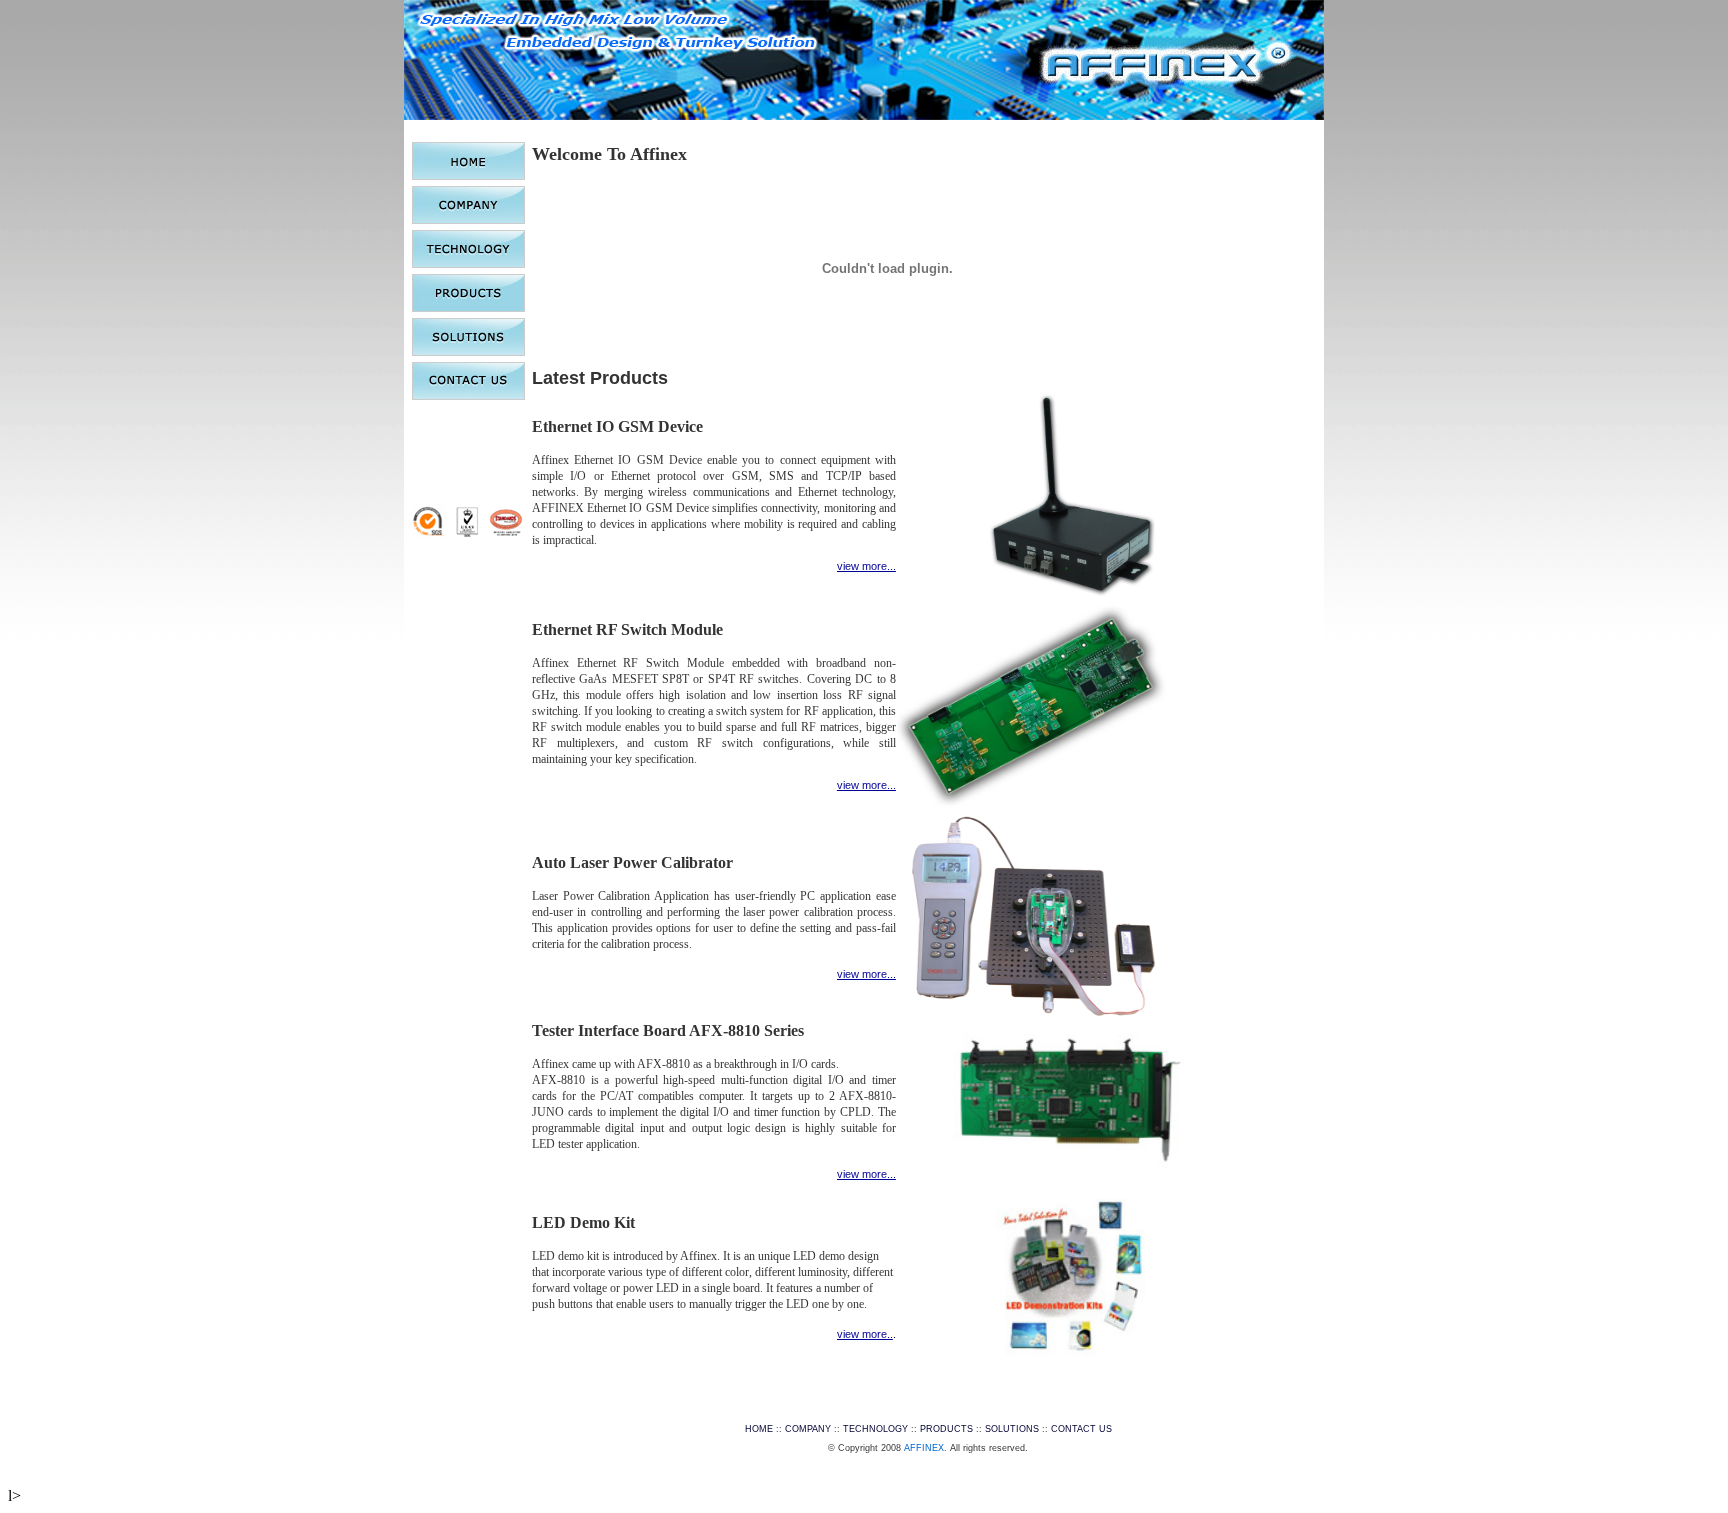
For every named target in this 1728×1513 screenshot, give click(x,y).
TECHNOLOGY (875, 1429)
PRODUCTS (946, 1429)
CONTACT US (1081, 1429)
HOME (759, 1429)
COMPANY (808, 1429)
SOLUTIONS (1012, 1429)
